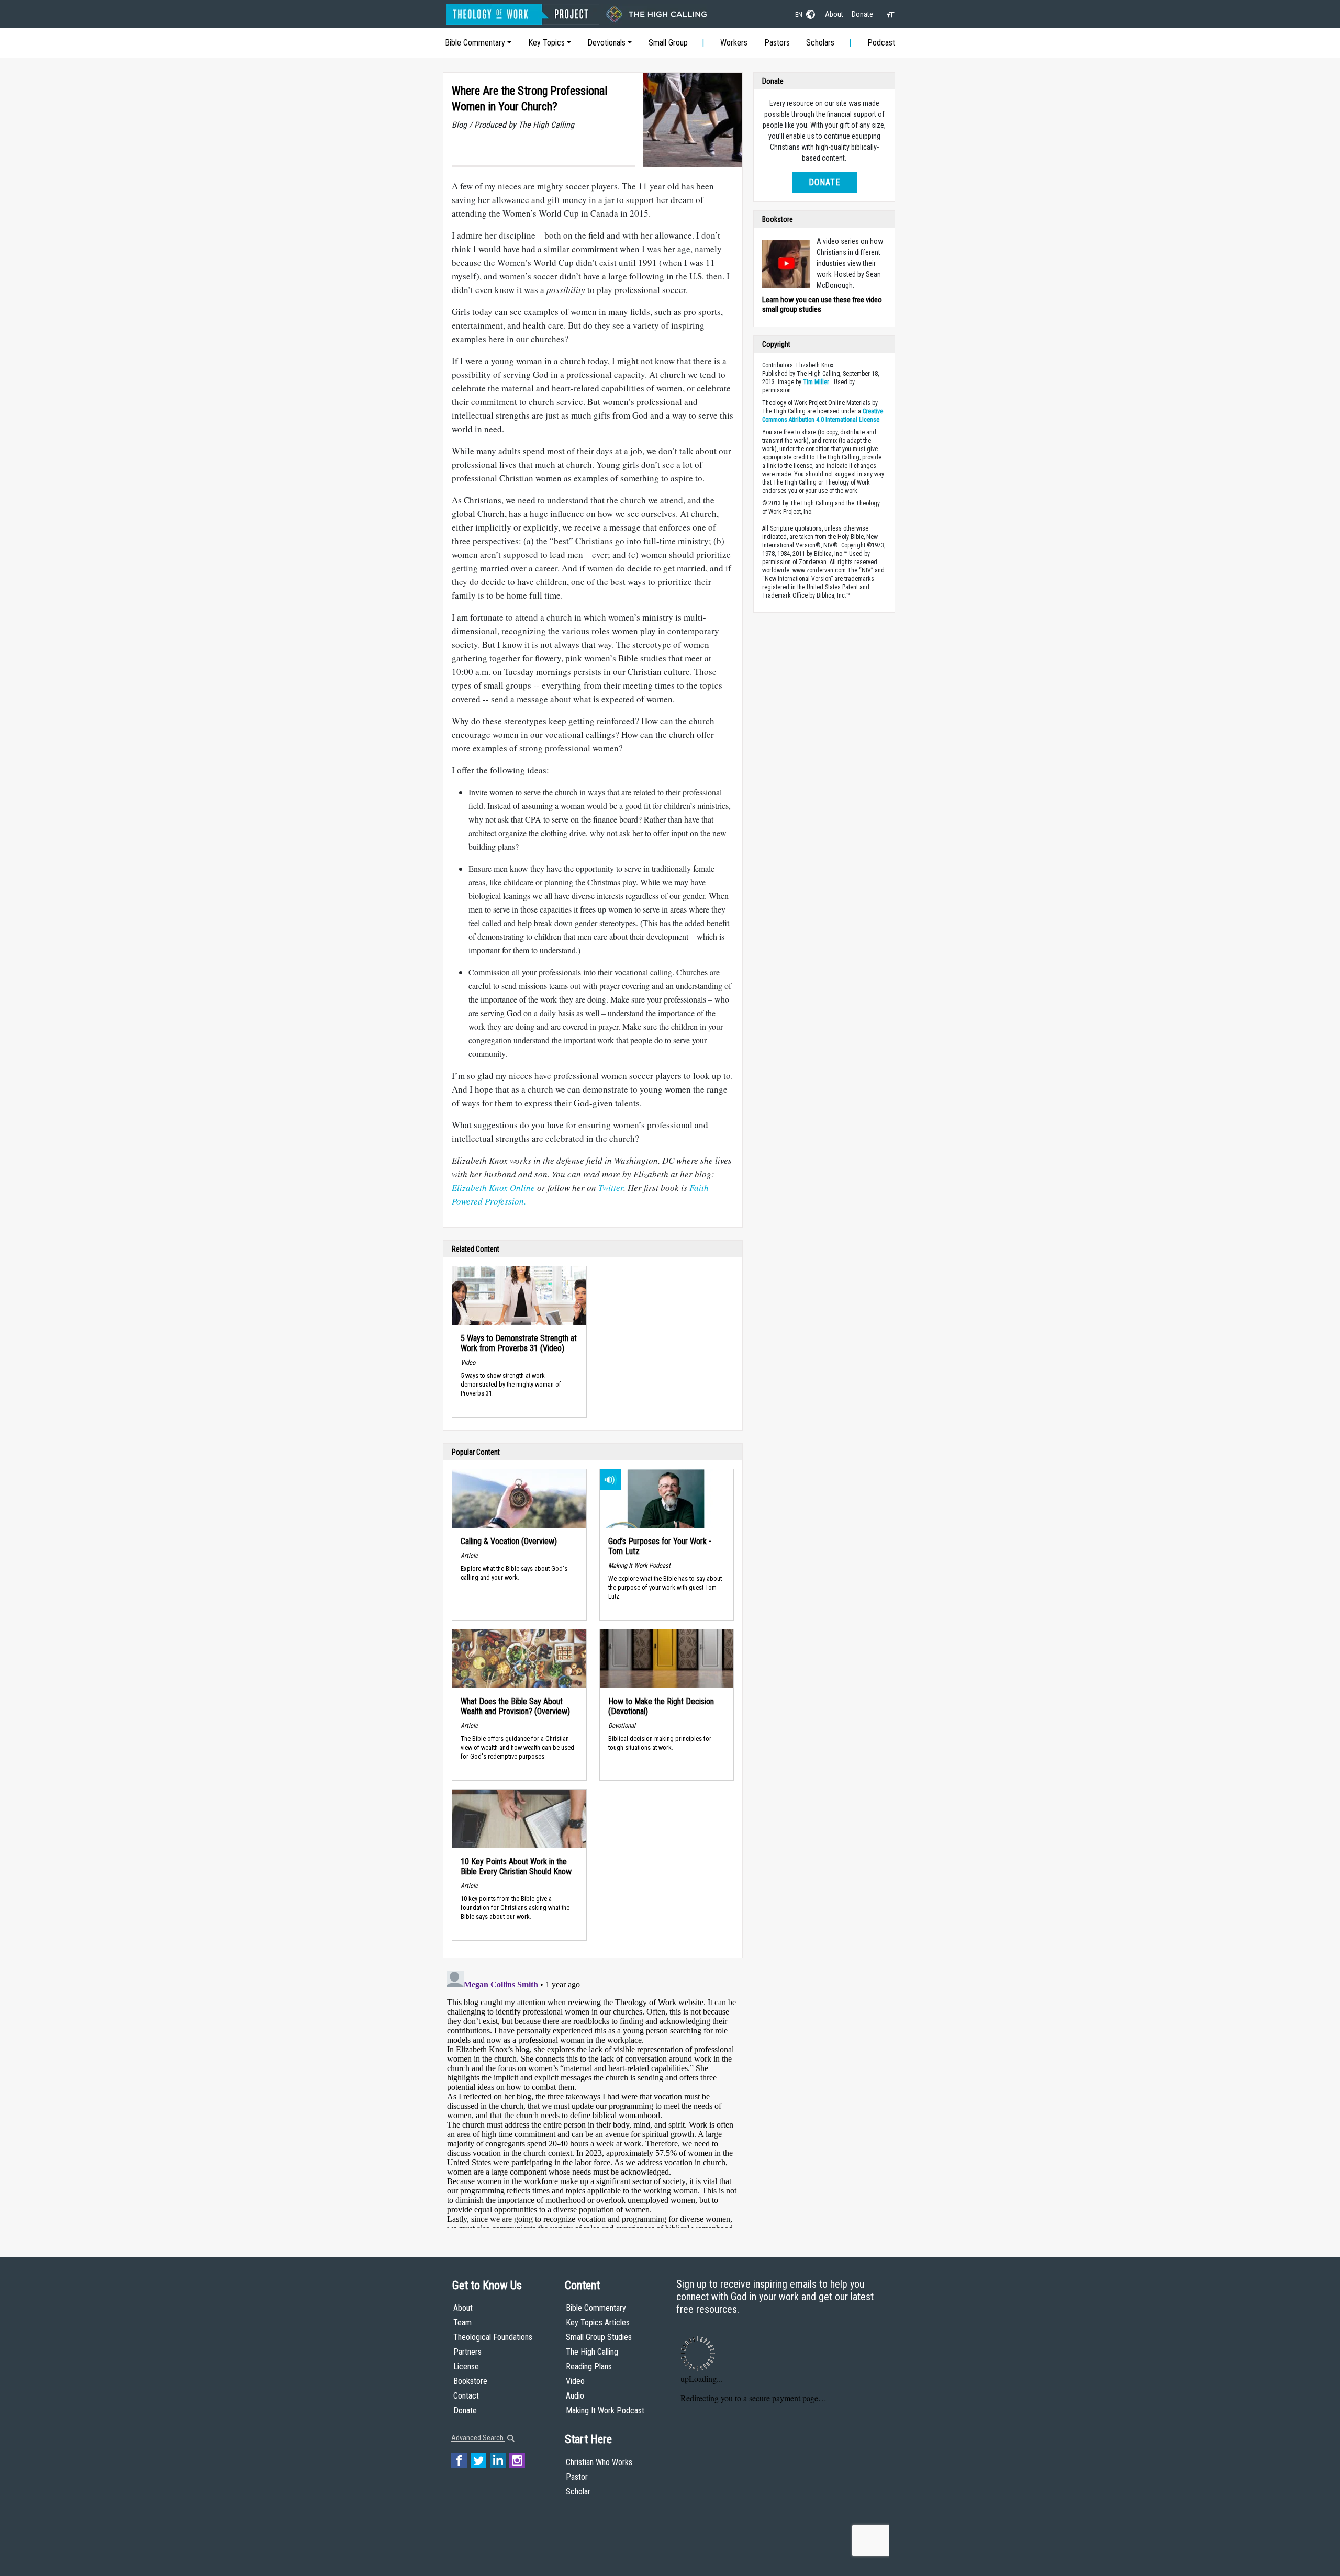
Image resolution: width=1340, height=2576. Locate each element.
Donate (862, 14)
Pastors (777, 43)
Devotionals (606, 43)
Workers (734, 43)
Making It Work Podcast (605, 2410)
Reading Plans (589, 2366)
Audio (575, 2396)
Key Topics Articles (598, 2322)
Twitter (611, 1188)
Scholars (820, 43)
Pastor (577, 2477)
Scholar (578, 2491)
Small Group (668, 43)
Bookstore (470, 2381)
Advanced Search (478, 2438)
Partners (467, 2352)
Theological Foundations (493, 2337)
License (466, 2366)
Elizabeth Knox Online (494, 1188)
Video (575, 2381)
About (834, 14)
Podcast (881, 43)
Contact (466, 2396)
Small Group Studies (599, 2337)
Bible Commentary (475, 43)
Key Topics (546, 43)
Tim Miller (816, 382)
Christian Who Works (599, 2462)
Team (462, 2322)
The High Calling (592, 2352)
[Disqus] (593, 2097)
